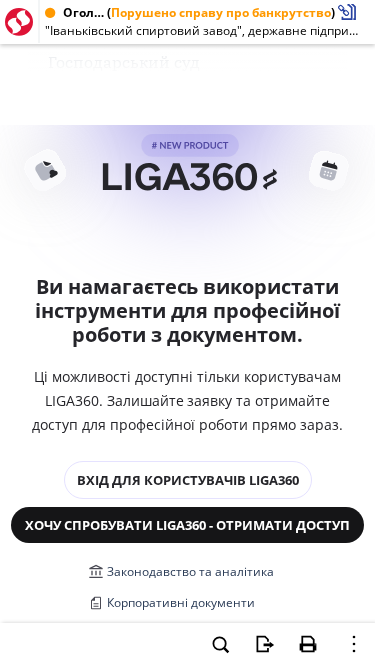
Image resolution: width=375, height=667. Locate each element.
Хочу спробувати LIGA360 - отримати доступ (187, 525)
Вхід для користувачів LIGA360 (188, 480)
